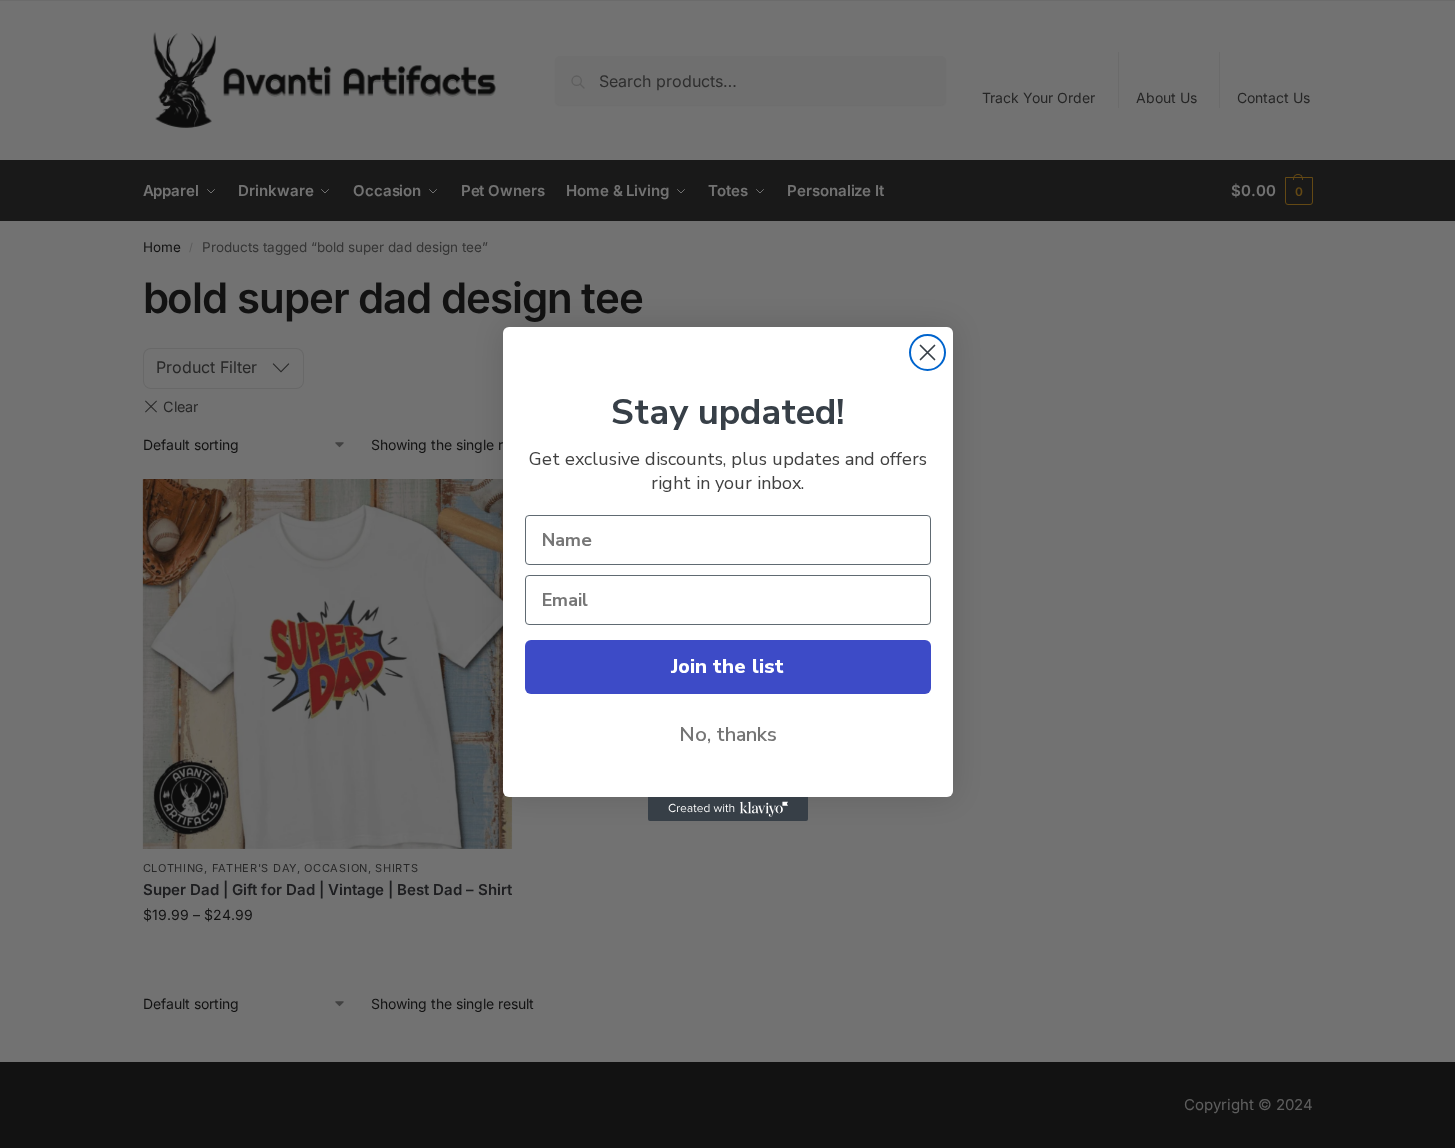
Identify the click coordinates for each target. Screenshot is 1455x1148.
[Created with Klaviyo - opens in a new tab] (728, 809)
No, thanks (728, 734)
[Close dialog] (927, 352)
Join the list (727, 666)
